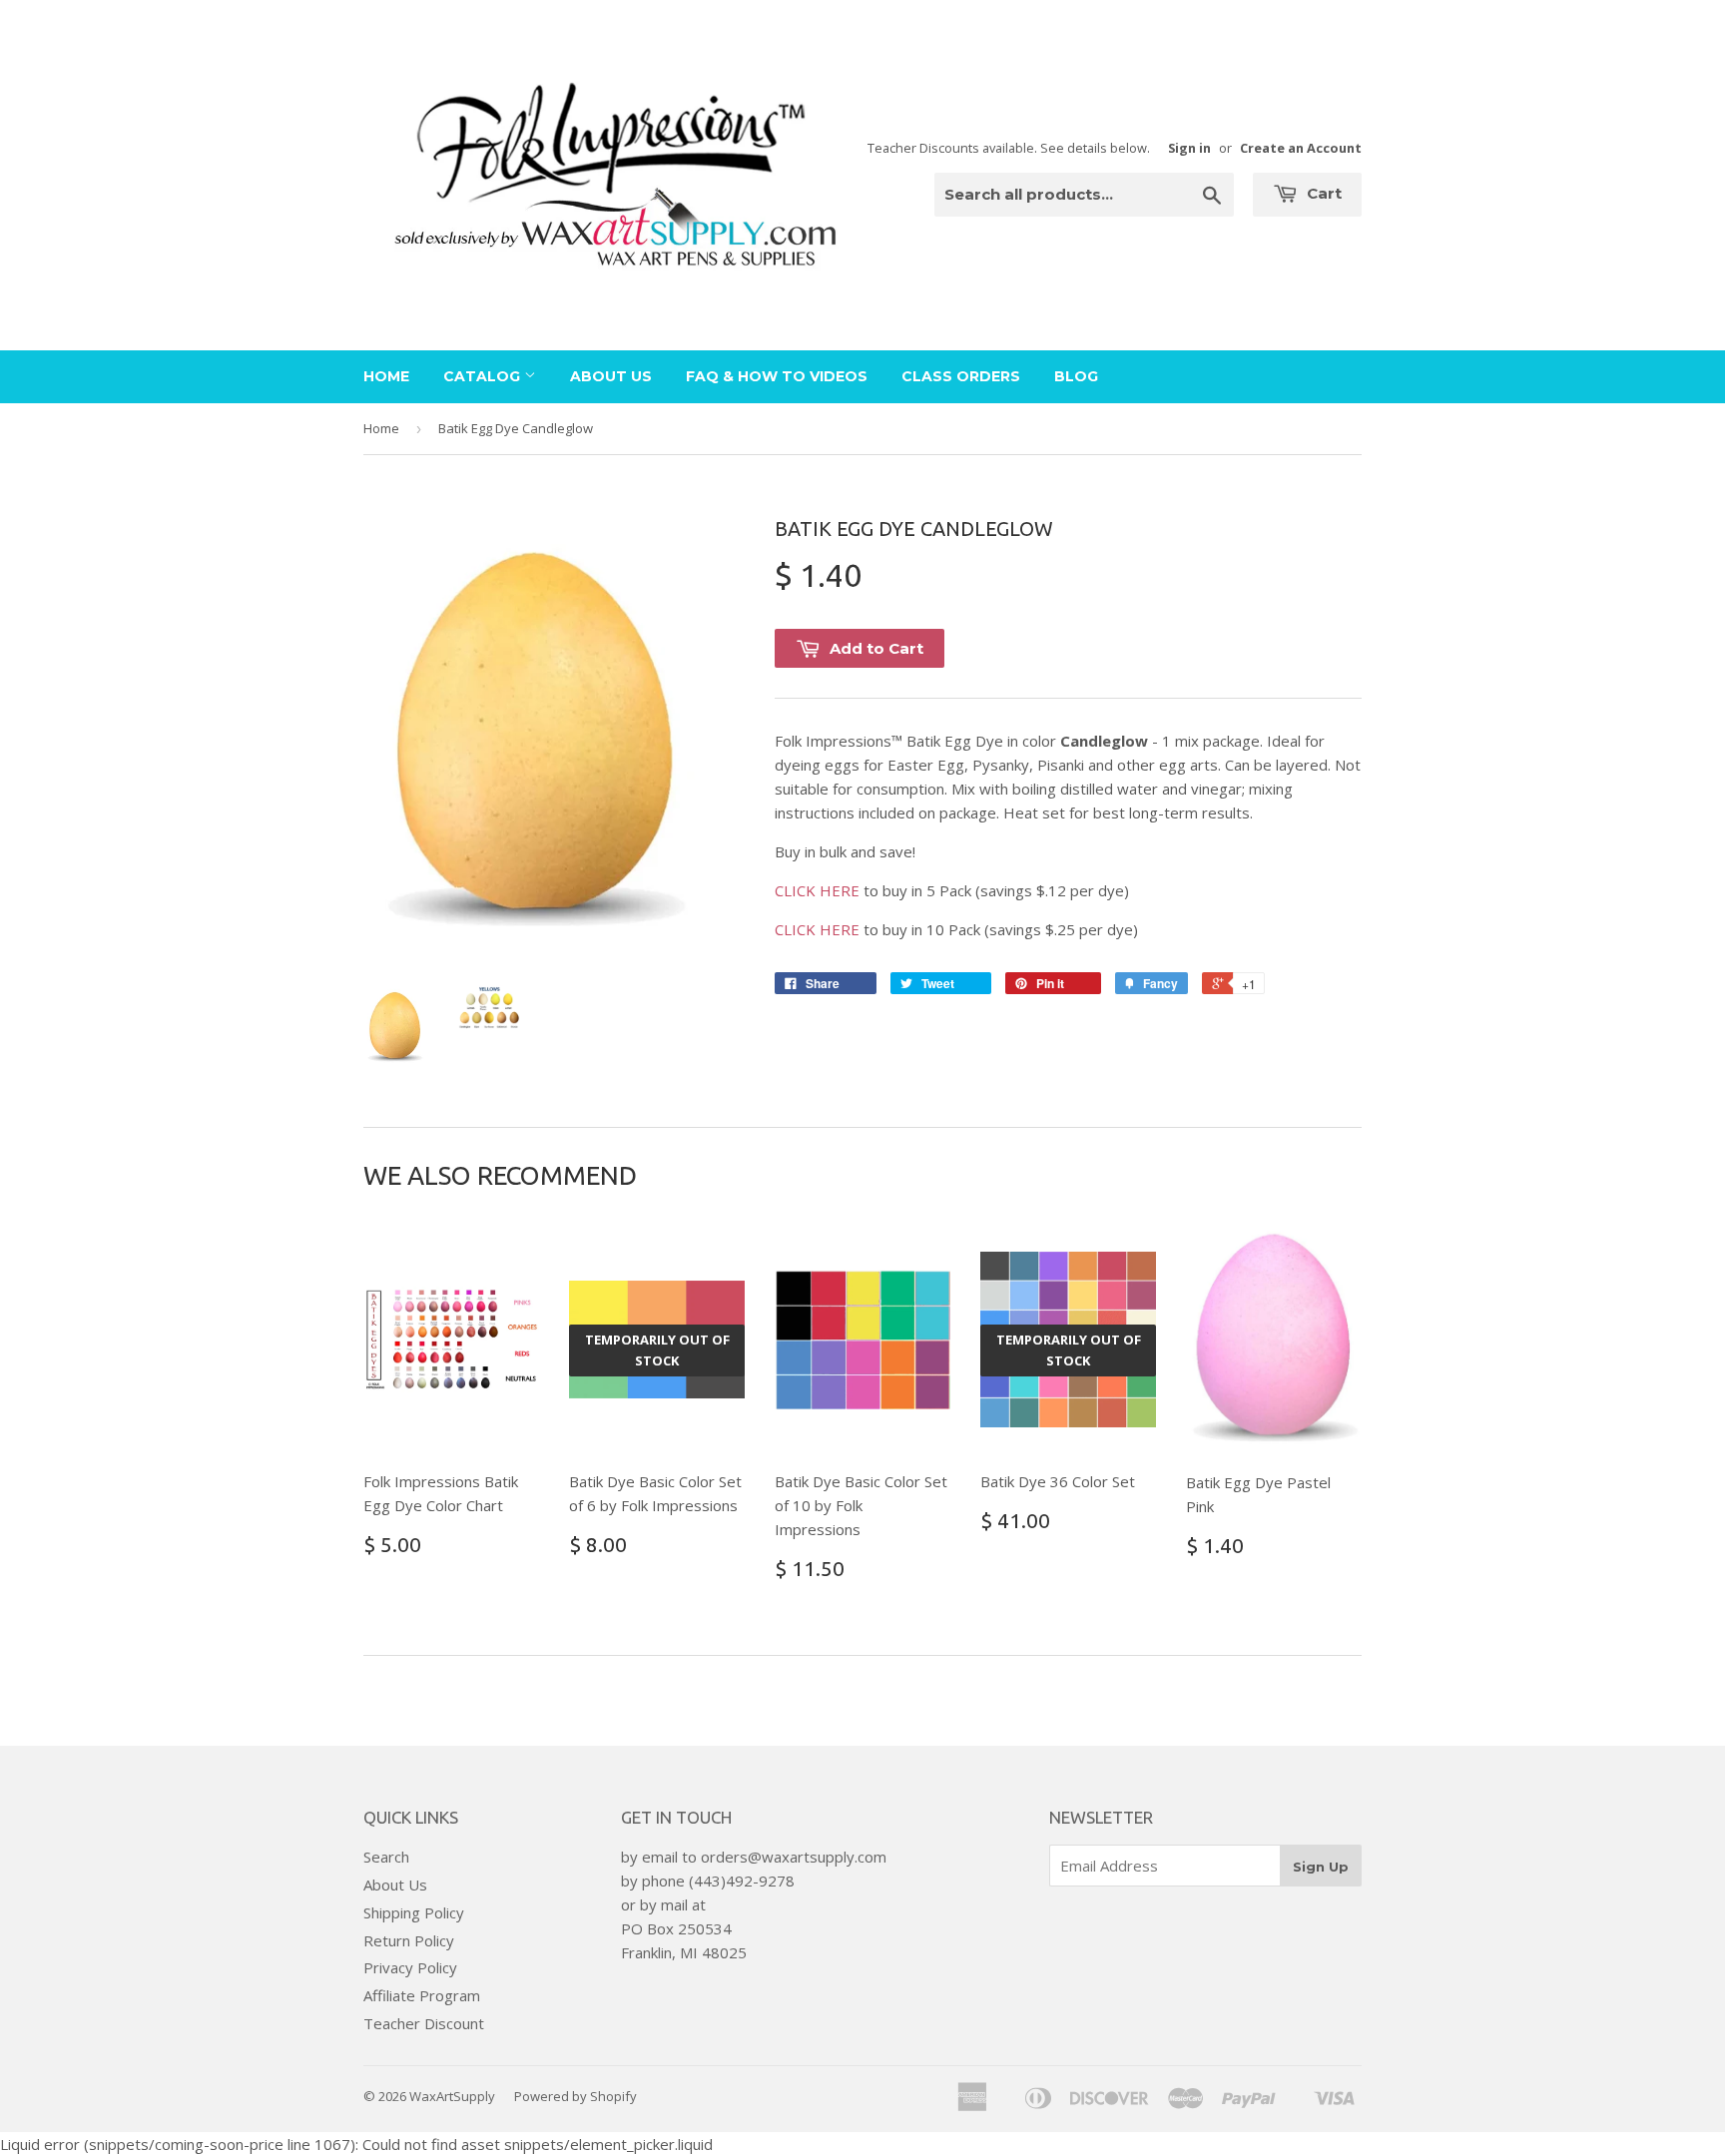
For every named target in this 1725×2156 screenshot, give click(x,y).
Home (386, 376)
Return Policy (409, 1940)
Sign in (1189, 148)
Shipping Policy (414, 1912)
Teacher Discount (424, 2023)
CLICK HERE (817, 890)
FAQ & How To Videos (777, 376)
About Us (611, 376)
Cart (1322, 193)
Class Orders (961, 376)
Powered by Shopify (575, 2096)
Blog (1076, 376)
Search (386, 1857)
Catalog (484, 376)
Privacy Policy (410, 1967)
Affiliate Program (422, 1995)
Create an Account (1301, 148)
